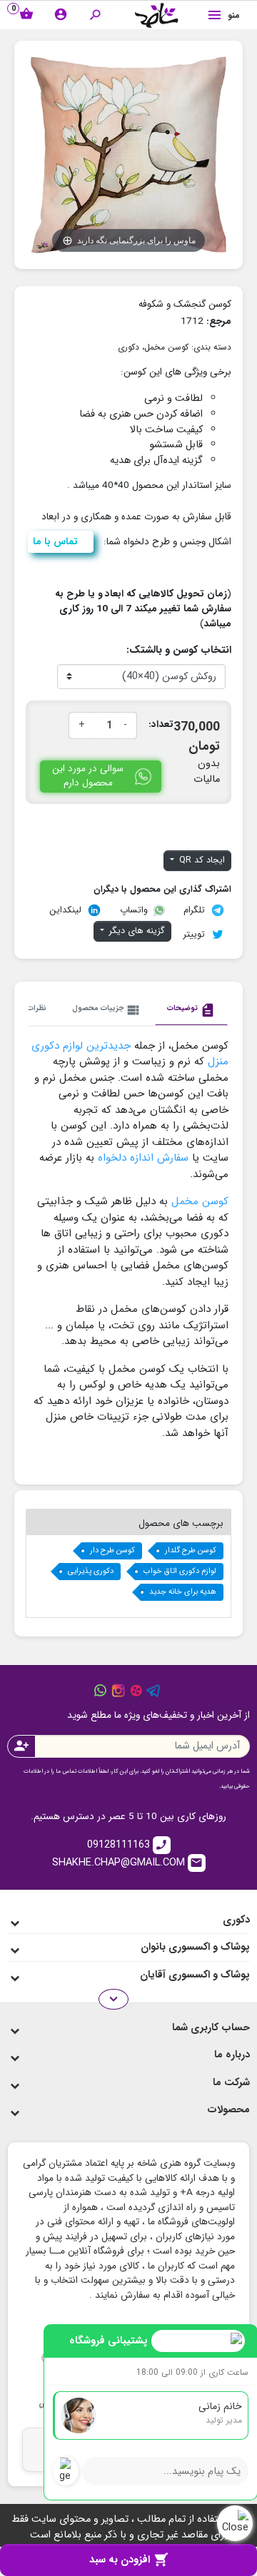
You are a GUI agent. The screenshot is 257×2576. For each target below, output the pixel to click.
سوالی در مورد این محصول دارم (88, 776)
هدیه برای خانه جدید (183, 1592)
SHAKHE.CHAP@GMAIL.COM (128, 1862)
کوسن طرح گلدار (191, 1551)
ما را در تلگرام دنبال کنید (153, 1691)
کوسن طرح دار (112, 1551)
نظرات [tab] (37, 1008)
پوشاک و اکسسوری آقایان (195, 1975)
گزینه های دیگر (136, 931)
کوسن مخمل (166, 347)
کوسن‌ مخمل (200, 1201)
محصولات (228, 2110)
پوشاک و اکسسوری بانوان (195, 1947)
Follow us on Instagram (119, 1691)
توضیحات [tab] (191, 1010)
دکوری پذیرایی (91, 1571)
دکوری (128, 347)
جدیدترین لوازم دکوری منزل (130, 1054)
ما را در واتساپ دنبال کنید (101, 1691)
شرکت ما (231, 2083)
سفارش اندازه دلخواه (141, 1158)
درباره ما (232, 2055)
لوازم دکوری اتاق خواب (180, 1571)
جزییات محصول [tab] (107, 1010)
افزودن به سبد (129, 2560)
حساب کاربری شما (211, 2028)
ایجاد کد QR (201, 860)
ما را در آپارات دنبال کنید (136, 1691)
